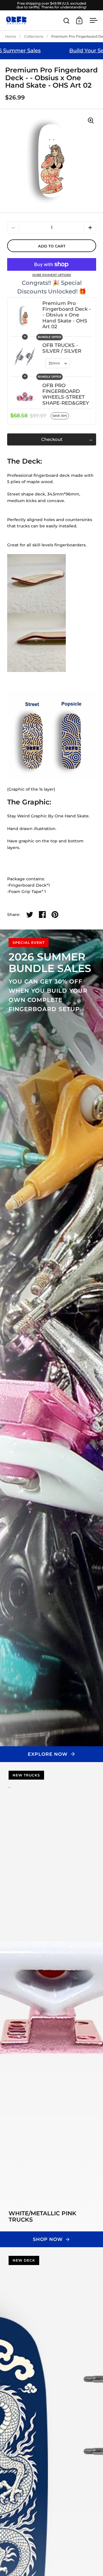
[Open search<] (67, 21)
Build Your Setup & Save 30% (62, 51)
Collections (34, 36)
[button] (90, 228)
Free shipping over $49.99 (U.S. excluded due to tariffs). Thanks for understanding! (51, 5)
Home (11, 36)
